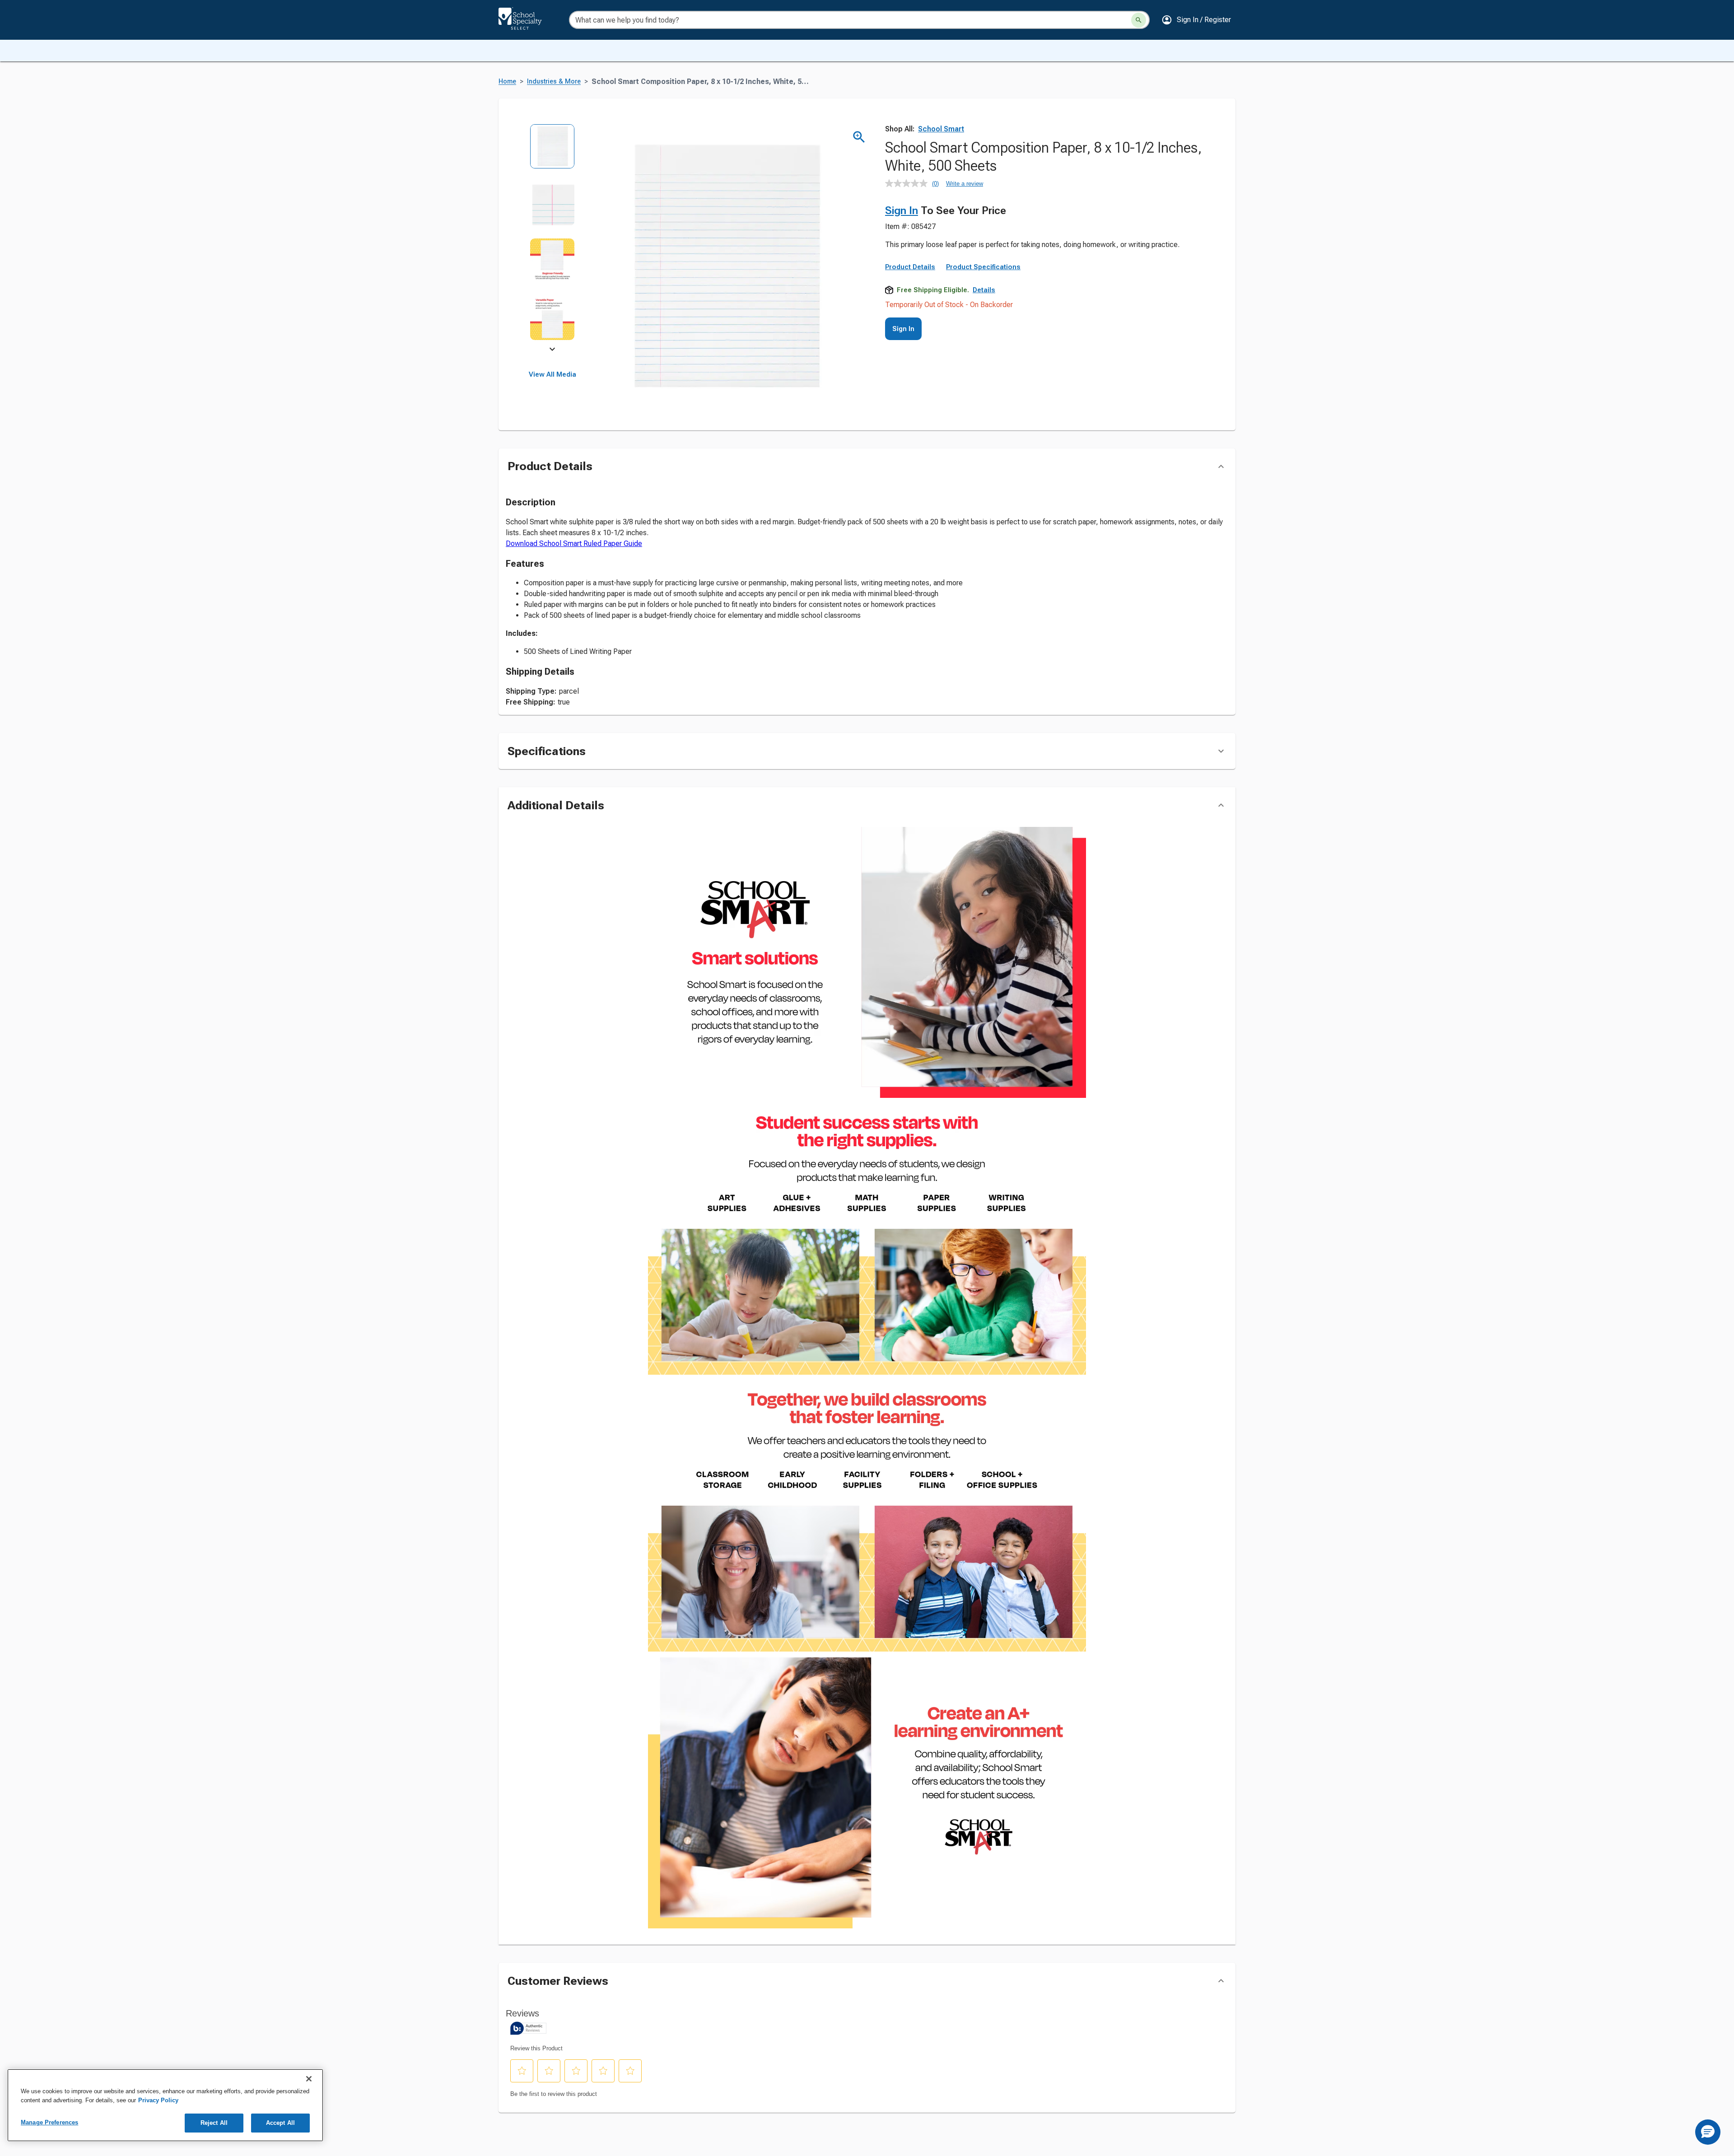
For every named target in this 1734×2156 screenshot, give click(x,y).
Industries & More (554, 82)
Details (984, 290)
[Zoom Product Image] (859, 137)
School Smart (941, 129)
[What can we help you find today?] (1139, 20)
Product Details (910, 267)
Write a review (965, 184)
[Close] (309, 2079)
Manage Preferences (49, 2122)
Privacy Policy (158, 2100)
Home (507, 82)
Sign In (902, 210)
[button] (1196, 20)
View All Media (552, 374)
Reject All (214, 2123)
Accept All (280, 2123)
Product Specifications (983, 267)
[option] (552, 152)
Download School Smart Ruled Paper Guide (574, 544)
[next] (552, 350)
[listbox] (552, 238)
